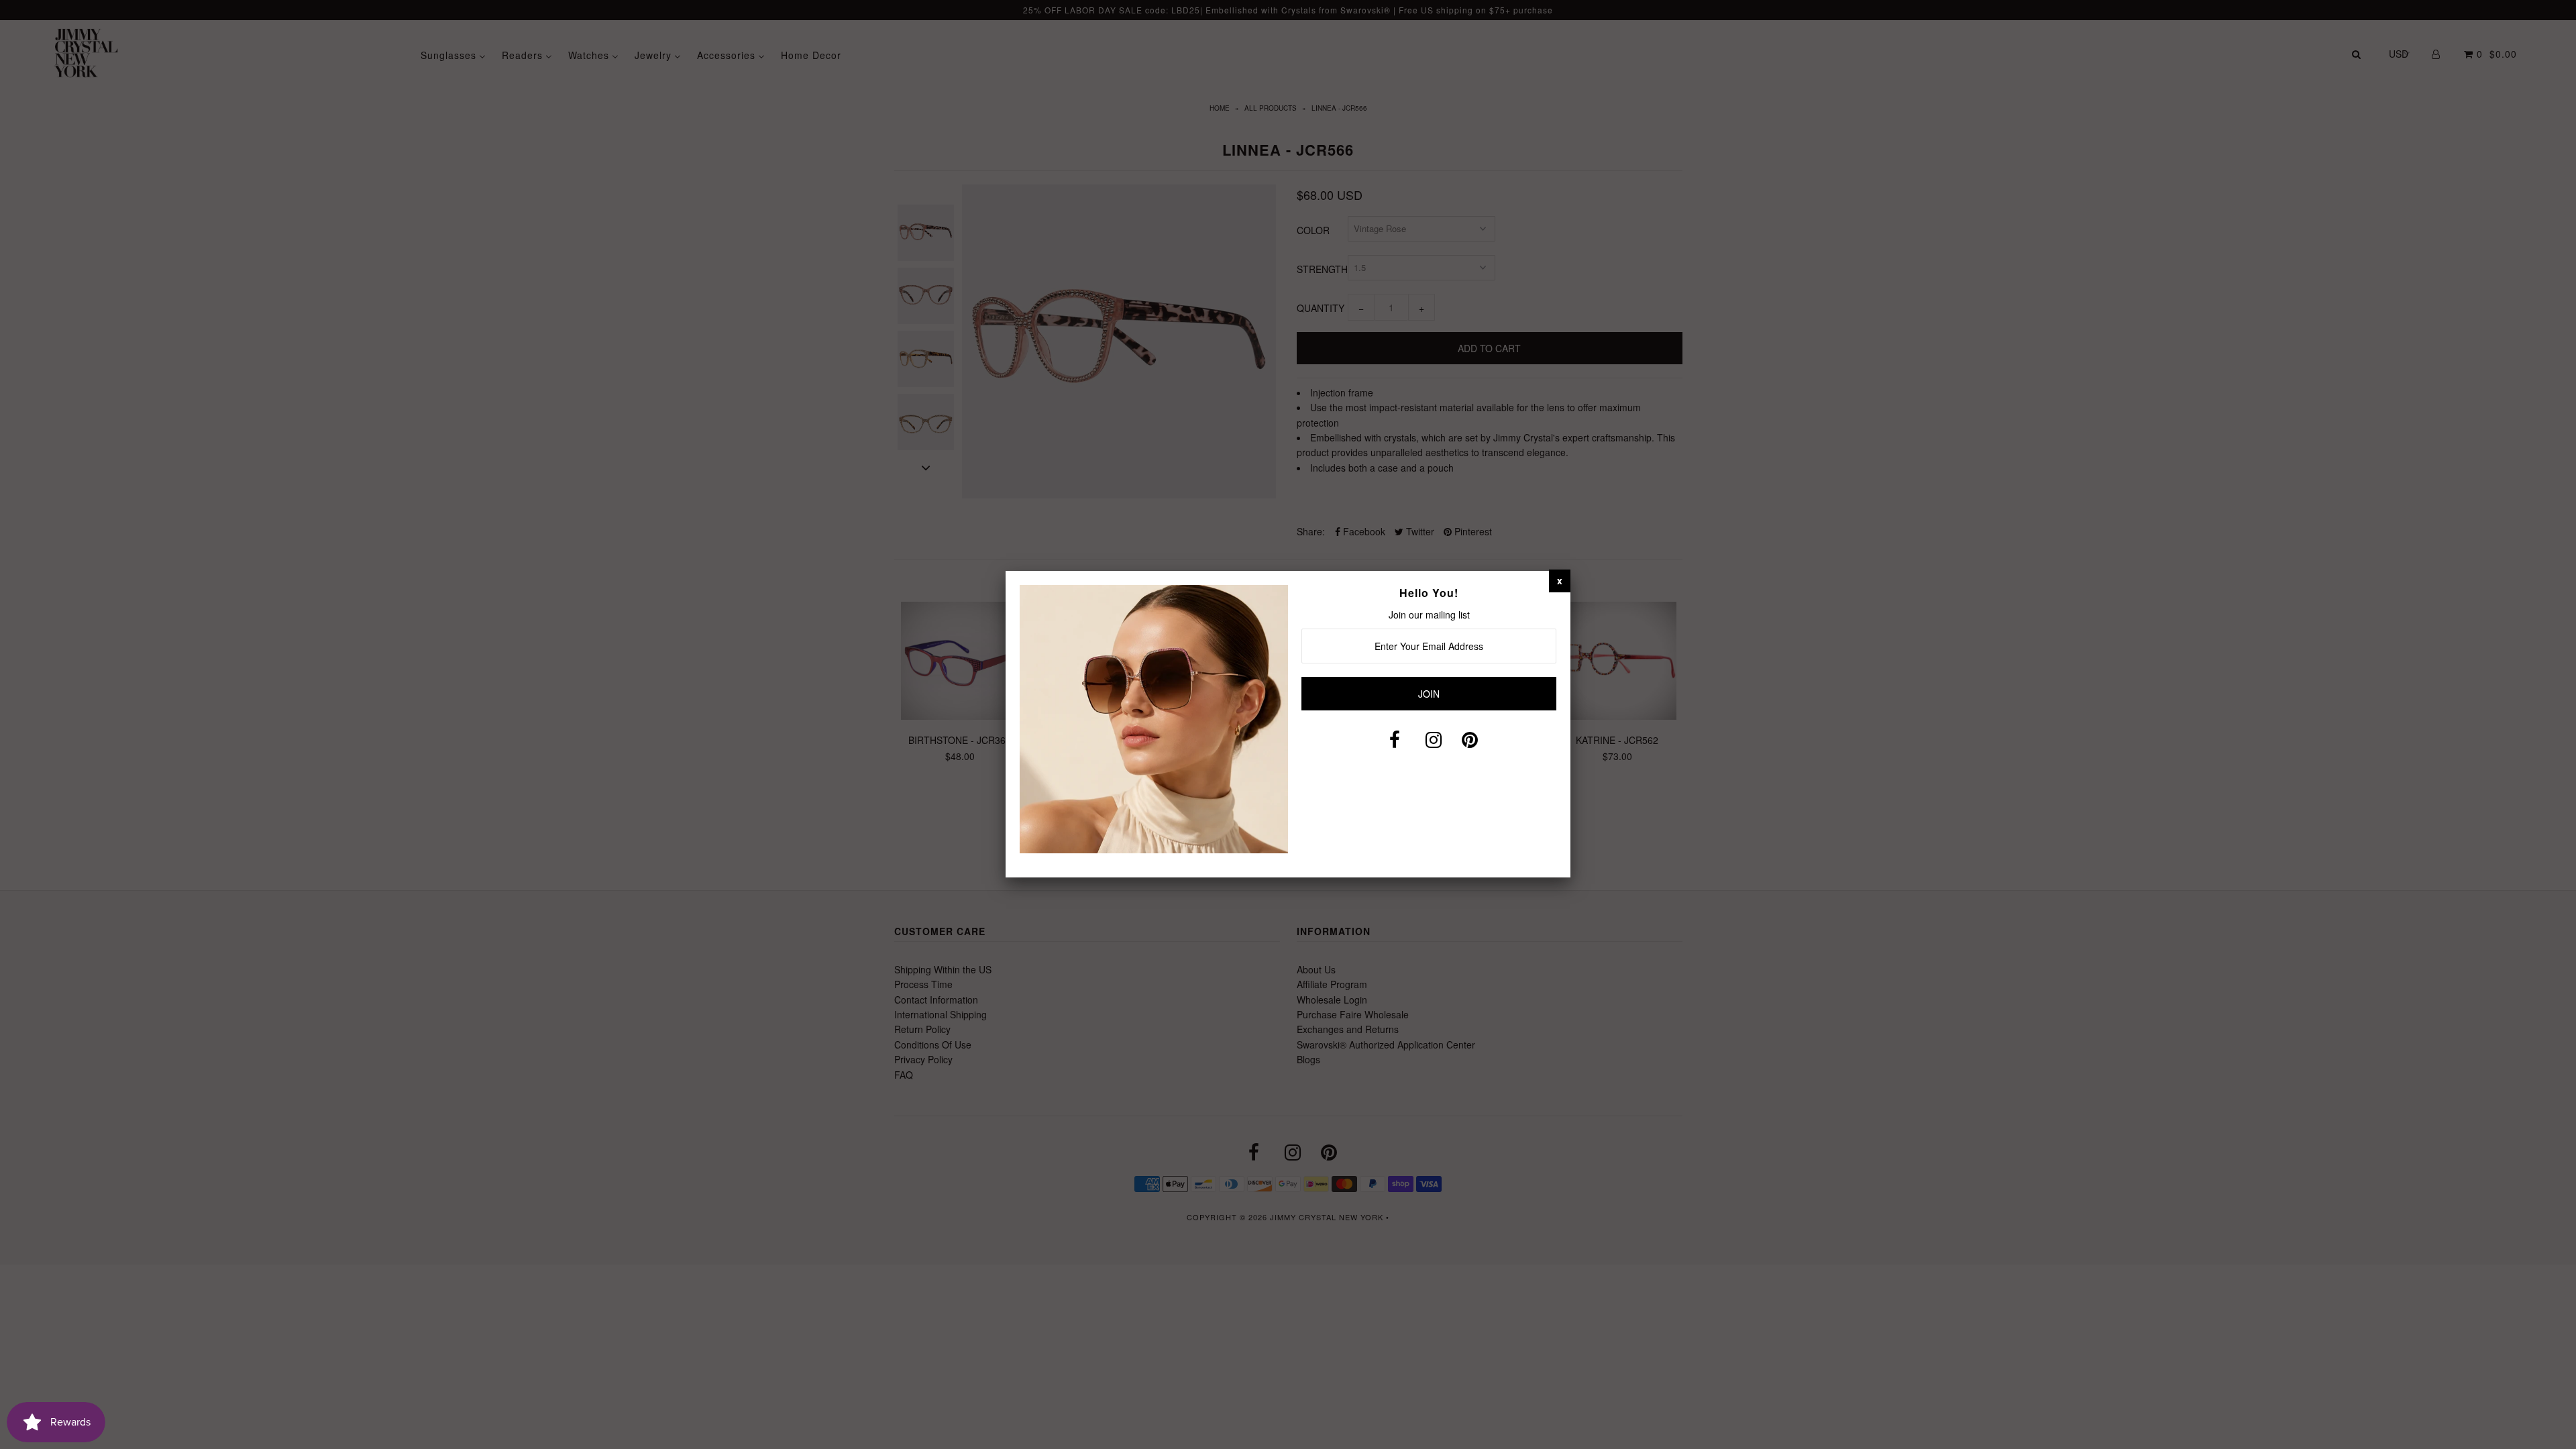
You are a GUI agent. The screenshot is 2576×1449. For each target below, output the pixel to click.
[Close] (1560, 580)
